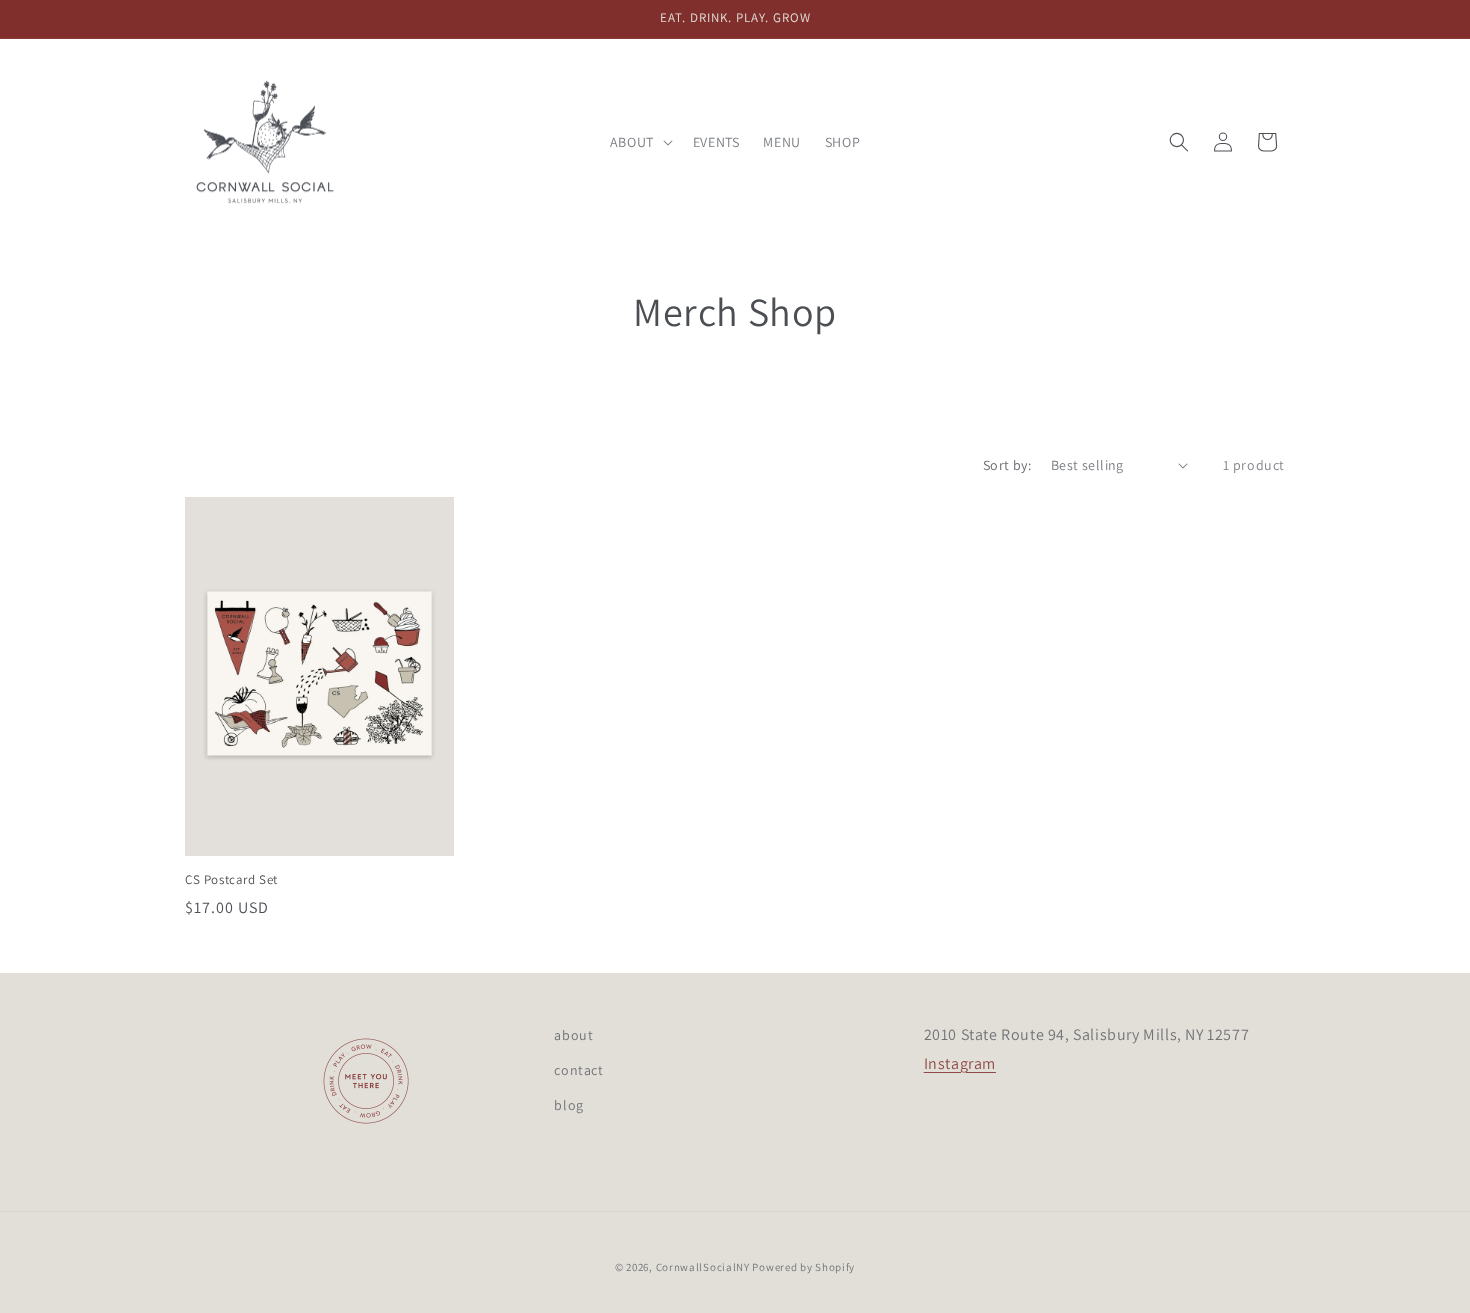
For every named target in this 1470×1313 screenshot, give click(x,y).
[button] (639, 142)
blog (568, 1105)
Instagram (960, 1063)
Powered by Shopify (803, 1267)
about (573, 1035)
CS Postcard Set (231, 880)
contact (578, 1070)
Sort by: (1007, 465)
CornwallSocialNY (703, 1267)
